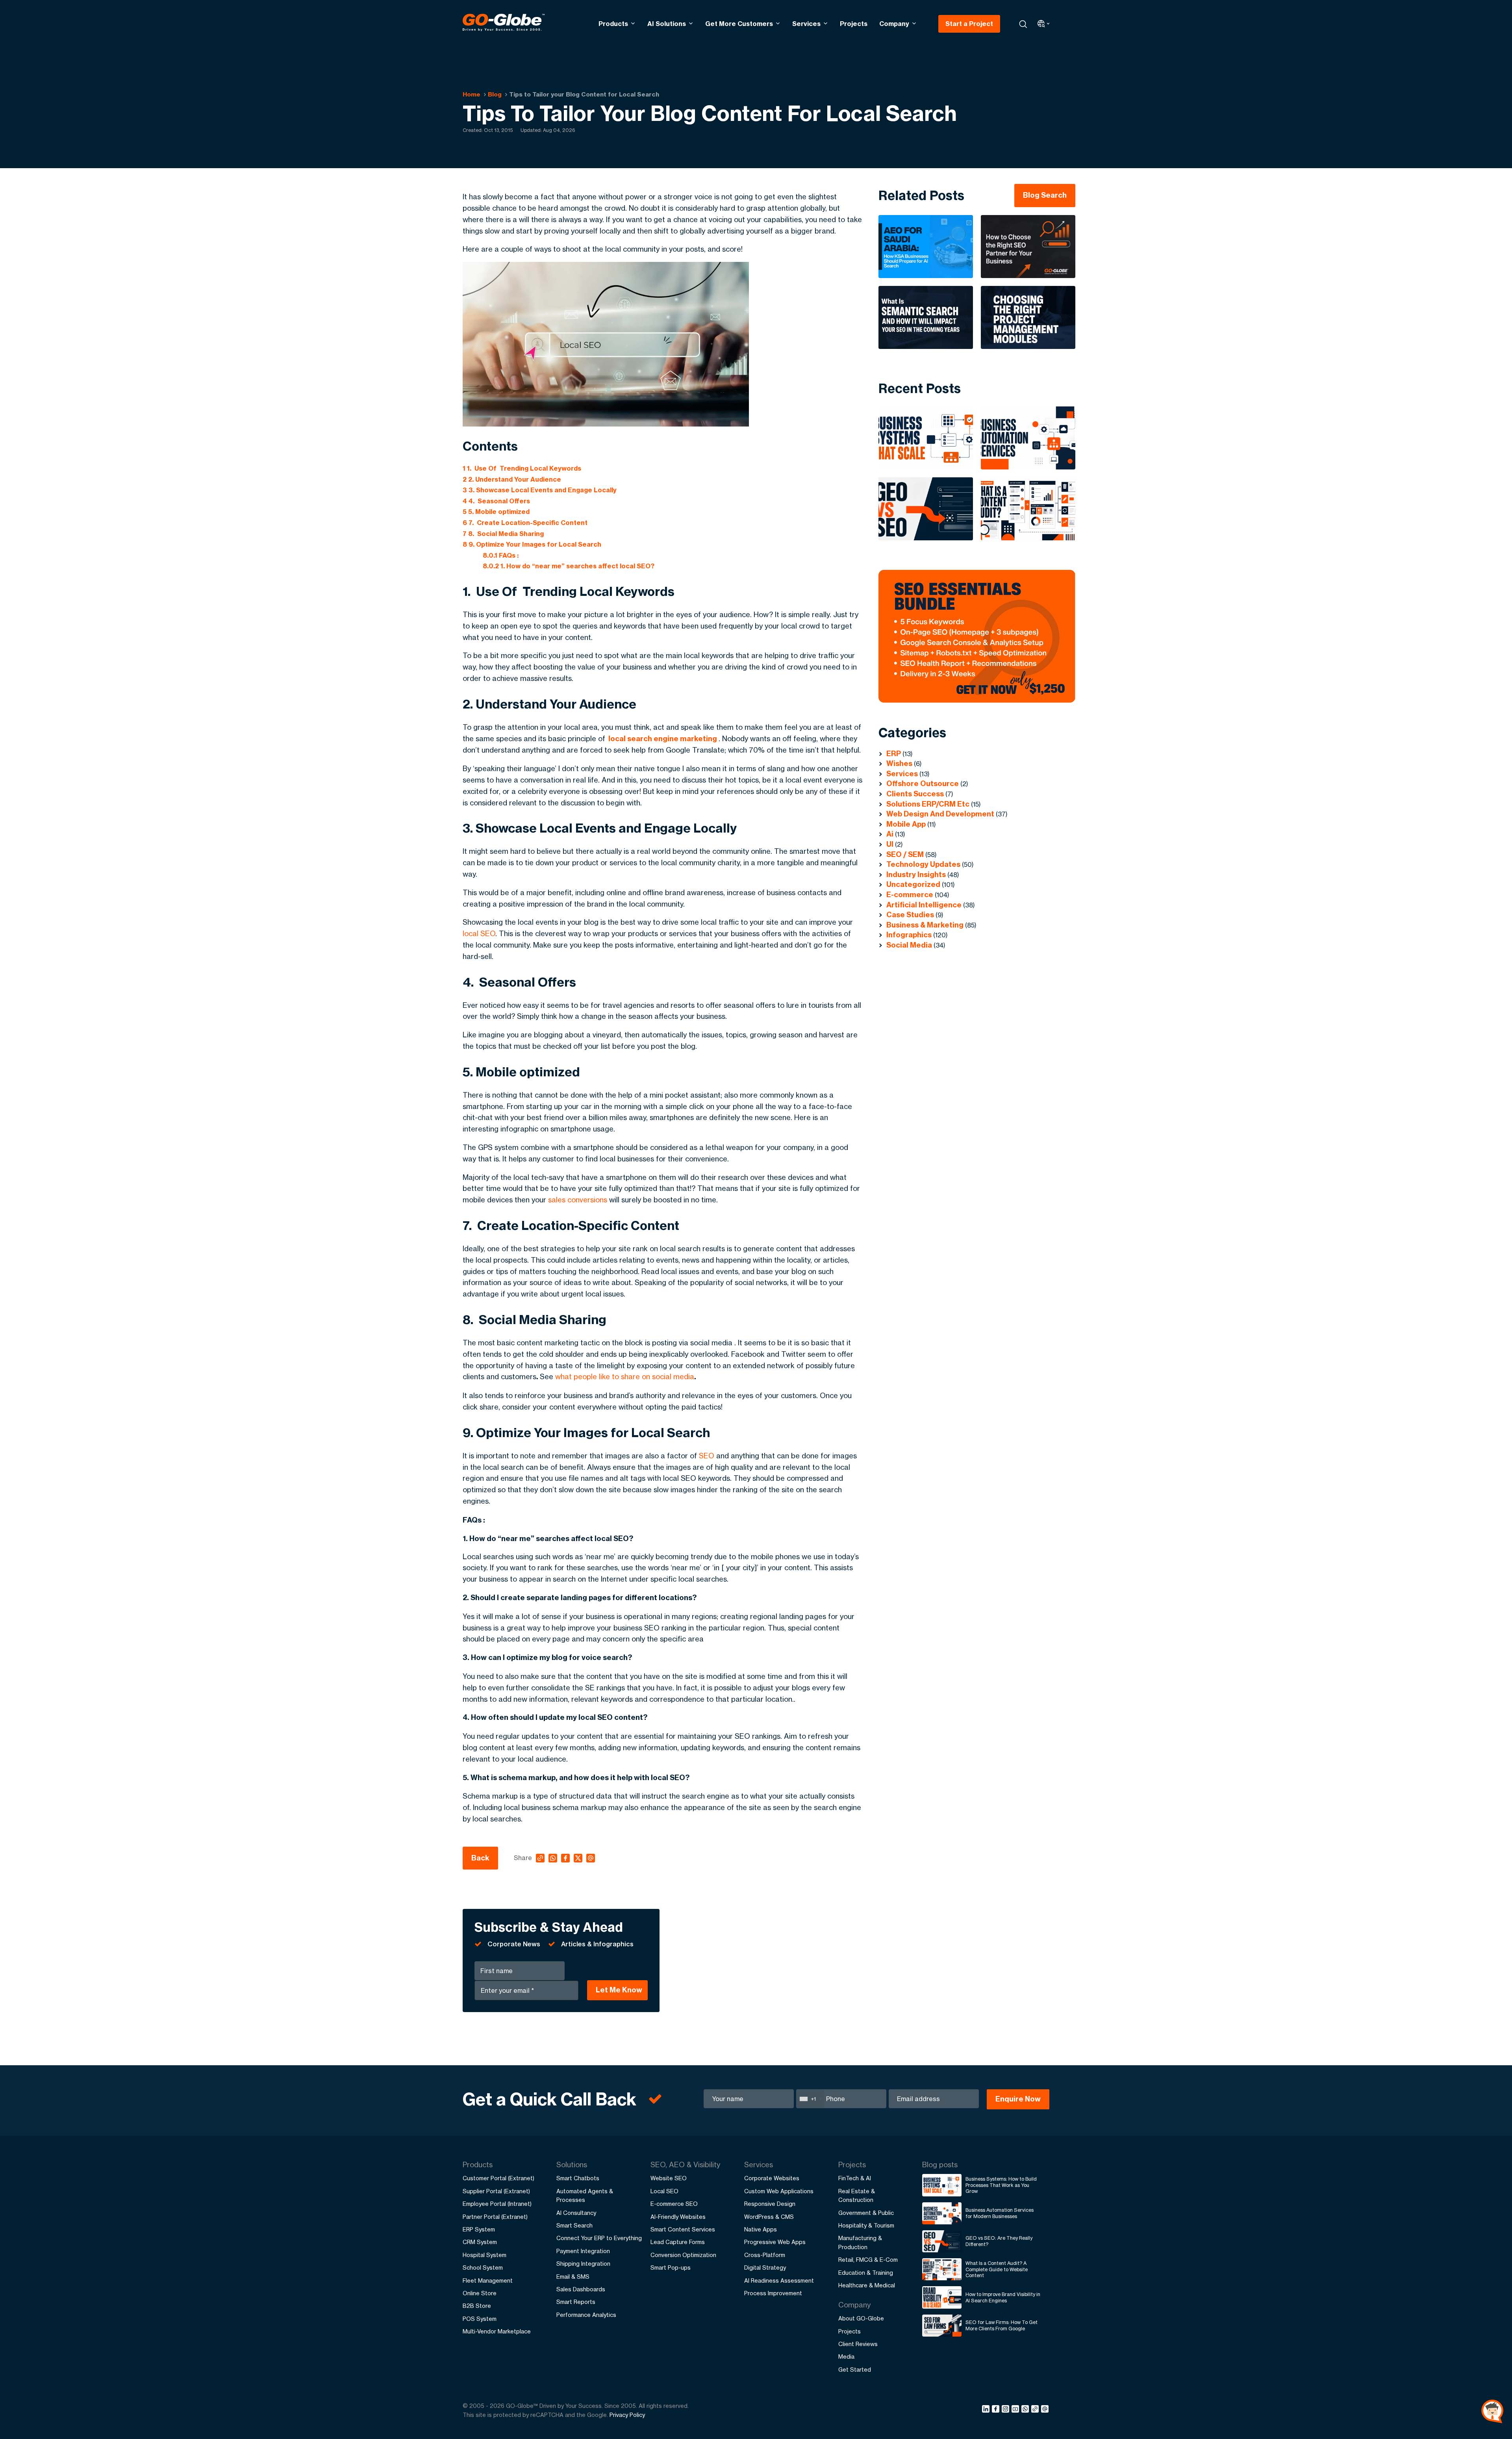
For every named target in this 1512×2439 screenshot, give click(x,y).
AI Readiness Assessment (779, 2280)
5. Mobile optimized (497, 512)
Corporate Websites (772, 2178)
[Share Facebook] (997, 2410)
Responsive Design (770, 2204)
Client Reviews (858, 2344)
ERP (894, 754)
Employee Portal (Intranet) (497, 2204)
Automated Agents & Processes (585, 2195)
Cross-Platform (765, 2255)
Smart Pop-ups (671, 2267)
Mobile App (906, 824)
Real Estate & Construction (857, 2195)
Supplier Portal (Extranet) (496, 2191)
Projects (854, 24)
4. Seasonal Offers (496, 501)
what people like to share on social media (625, 1376)
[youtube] (1016, 2410)
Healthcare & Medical (867, 2285)
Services (806, 24)
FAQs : (501, 555)
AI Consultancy (576, 2213)
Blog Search (1045, 195)
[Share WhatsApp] (1026, 2410)
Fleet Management (488, 2280)
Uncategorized (913, 884)
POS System (480, 2319)
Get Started (855, 2369)
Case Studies (910, 915)
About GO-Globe (861, 2318)
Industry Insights (916, 875)
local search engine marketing (663, 739)
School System (483, 2267)
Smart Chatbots (578, 2178)
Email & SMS (573, 2277)
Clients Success (915, 794)
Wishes (899, 763)
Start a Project (969, 24)
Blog (495, 94)
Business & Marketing (925, 925)
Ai (890, 834)
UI (890, 844)
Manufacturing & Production (860, 2242)
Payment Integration (583, 2251)
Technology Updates (923, 864)
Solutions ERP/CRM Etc (928, 804)
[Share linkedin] (987, 2410)
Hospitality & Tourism (866, 2225)
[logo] (504, 24)
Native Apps (761, 2229)
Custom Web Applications (779, 2191)
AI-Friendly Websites (678, 2217)
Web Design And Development (940, 814)
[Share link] (1035, 2409)
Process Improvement (773, 2293)
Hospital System (485, 2255)
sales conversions (578, 1200)
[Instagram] (1007, 2410)
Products (613, 24)
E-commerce (910, 895)
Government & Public (866, 2213)
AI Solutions (667, 24)
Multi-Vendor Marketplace (497, 2331)
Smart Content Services (683, 2229)
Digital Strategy (765, 2267)
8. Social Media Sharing (503, 534)
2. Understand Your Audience (512, 479)
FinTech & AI (855, 2178)
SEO (707, 1456)
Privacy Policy (627, 2415)
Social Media (909, 945)
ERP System (479, 2229)
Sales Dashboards (581, 2289)
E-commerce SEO (674, 2204)
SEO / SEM (905, 854)
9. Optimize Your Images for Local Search (532, 544)
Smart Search (574, 2225)
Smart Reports (576, 2302)
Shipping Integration (583, 2264)
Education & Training (866, 2273)
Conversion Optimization (683, 2255)
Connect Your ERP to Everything (599, 2238)
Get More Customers (739, 24)
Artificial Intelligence (924, 905)
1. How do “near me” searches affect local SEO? (569, 566)
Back (480, 1858)
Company (894, 24)
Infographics (909, 935)
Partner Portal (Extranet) (495, 2217)
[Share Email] (1045, 2410)
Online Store (480, 2293)
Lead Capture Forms (678, 2242)
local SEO (479, 933)
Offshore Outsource (923, 784)
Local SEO (664, 2191)
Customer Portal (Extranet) (498, 2178)
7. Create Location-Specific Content (525, 523)
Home (472, 94)
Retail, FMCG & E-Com (868, 2260)
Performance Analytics (586, 2315)
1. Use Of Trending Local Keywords (522, 468)
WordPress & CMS (769, 2217)
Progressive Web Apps (775, 2242)
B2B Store (477, 2306)
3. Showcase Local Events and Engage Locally (540, 490)
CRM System (480, 2242)
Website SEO (669, 2178)
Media (846, 2356)
